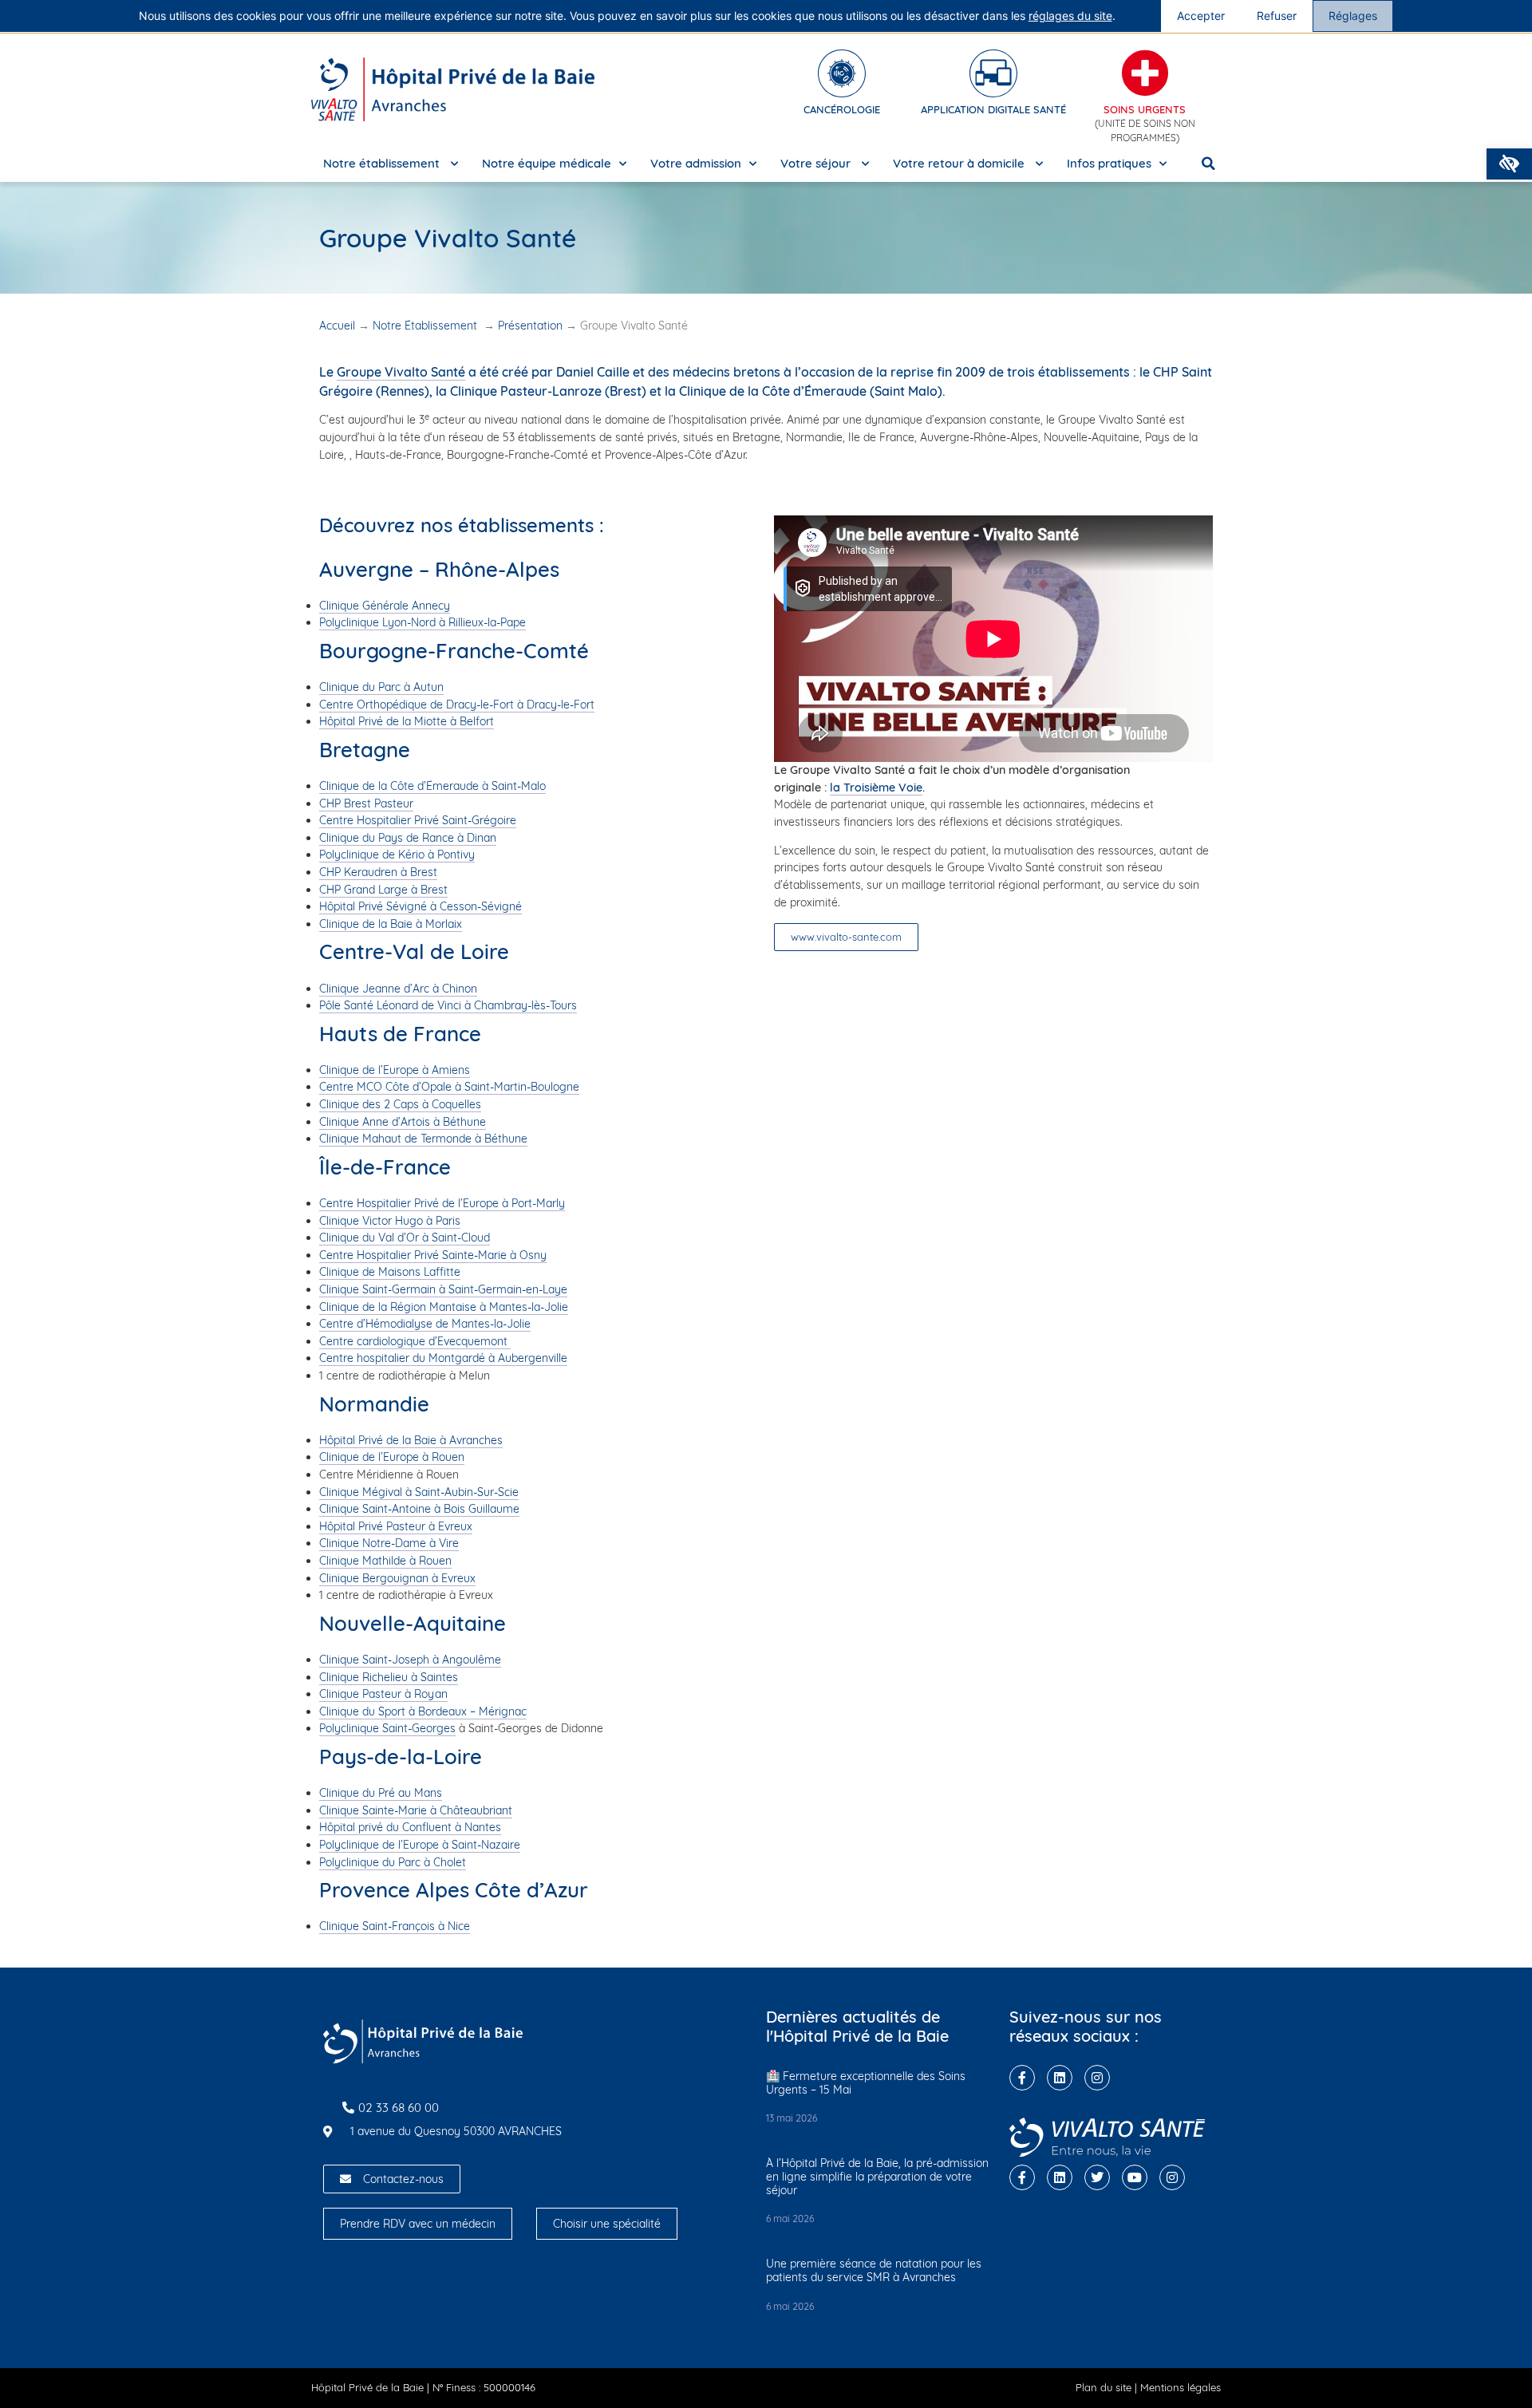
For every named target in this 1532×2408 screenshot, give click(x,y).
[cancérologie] (842, 73)
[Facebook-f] (1022, 2078)
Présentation (530, 326)
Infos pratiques (1109, 163)
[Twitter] (1097, 2177)
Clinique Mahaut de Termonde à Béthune (423, 1139)
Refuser (1277, 16)
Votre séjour (817, 163)
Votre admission (696, 163)
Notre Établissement (426, 326)
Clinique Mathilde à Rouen (385, 1561)
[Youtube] (1135, 2177)
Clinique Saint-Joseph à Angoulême (410, 1660)
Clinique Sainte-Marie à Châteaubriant (416, 1810)
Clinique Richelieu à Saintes (389, 1677)
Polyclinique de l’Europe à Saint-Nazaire (420, 1845)
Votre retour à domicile (960, 163)
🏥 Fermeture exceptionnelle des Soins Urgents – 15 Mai (866, 2083)
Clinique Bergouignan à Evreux (397, 1578)
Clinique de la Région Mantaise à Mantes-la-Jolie (444, 1307)
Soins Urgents (1145, 109)
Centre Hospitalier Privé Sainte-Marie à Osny (433, 1255)
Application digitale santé (993, 109)
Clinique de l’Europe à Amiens (395, 1070)
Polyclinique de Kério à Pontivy (397, 855)
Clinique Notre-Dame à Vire (389, 1543)
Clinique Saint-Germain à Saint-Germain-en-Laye (443, 1289)
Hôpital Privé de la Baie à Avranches (411, 1440)
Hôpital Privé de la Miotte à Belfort (407, 721)
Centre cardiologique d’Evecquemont (415, 1341)
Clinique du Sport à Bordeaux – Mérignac (423, 1711)
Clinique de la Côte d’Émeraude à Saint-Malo (432, 786)
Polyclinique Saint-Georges (387, 1728)
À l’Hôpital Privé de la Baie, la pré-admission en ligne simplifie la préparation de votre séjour (877, 2177)
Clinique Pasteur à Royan (383, 1694)
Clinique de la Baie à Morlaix (391, 924)
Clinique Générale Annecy (385, 606)
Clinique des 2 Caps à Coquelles (400, 1104)
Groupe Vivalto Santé (401, 372)
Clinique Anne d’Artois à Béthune (403, 1122)
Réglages (1353, 16)
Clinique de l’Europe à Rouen (392, 1457)
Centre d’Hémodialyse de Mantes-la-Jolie (425, 1324)
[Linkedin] (1060, 2078)
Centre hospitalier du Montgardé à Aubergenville (443, 1358)
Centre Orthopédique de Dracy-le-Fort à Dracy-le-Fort (457, 705)
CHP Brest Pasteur (366, 803)
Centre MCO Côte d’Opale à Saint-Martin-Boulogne (449, 1087)
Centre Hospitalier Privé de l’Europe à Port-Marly (442, 1203)
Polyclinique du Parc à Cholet (393, 1862)
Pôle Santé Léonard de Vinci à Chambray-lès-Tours (448, 1005)
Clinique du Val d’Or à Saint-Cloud (405, 1238)
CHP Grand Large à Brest (383, 890)
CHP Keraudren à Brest (378, 872)
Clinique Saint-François (377, 1926)
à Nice (452, 1926)
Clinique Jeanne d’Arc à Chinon (398, 989)
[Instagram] (1097, 2078)
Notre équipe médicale (547, 163)
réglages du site (1070, 16)
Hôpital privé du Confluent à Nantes (410, 1827)
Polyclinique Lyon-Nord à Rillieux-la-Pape (422, 622)
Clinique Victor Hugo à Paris (390, 1221)
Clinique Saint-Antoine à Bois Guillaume (419, 1509)
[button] (1509, 164)
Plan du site (1104, 2387)
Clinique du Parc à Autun (381, 687)
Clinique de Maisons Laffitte (390, 1272)
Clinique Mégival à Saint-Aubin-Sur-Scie (419, 1492)
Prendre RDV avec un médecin (418, 2224)
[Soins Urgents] (1145, 73)
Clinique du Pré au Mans (381, 1793)
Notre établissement (383, 163)
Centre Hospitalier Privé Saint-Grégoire (418, 820)
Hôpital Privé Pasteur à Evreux (396, 1526)
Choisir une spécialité (607, 2224)
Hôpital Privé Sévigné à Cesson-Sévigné (421, 906)
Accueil (337, 326)
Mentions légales (1181, 2387)
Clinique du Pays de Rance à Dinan (408, 838)
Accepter (1201, 16)
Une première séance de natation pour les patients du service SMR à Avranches (874, 2270)
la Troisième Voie (876, 788)
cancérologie (842, 109)
